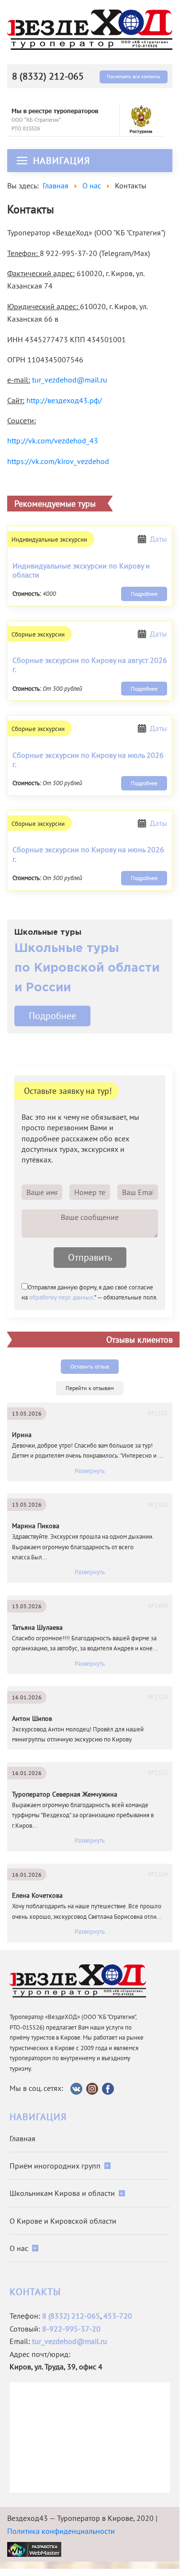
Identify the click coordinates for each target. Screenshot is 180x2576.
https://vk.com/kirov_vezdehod (58, 461)
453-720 (118, 2316)
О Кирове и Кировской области (63, 2221)
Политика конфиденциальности (61, 2531)
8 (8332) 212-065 (48, 76)
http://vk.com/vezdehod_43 (53, 441)
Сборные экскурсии (38, 634)
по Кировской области (87, 968)
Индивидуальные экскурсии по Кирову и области (81, 570)
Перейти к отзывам (90, 1388)
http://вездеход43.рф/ (64, 400)
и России (43, 988)
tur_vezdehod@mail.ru (70, 380)
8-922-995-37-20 (71, 2329)
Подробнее (144, 594)
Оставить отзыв (90, 1366)
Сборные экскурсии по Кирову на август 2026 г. (90, 665)
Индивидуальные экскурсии (49, 540)
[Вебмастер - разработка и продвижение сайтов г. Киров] (34, 2549)
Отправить (90, 1257)
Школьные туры (67, 949)
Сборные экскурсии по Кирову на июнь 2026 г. (88, 854)
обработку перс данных (61, 1297)
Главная (22, 2138)
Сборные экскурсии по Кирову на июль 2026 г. (88, 760)
